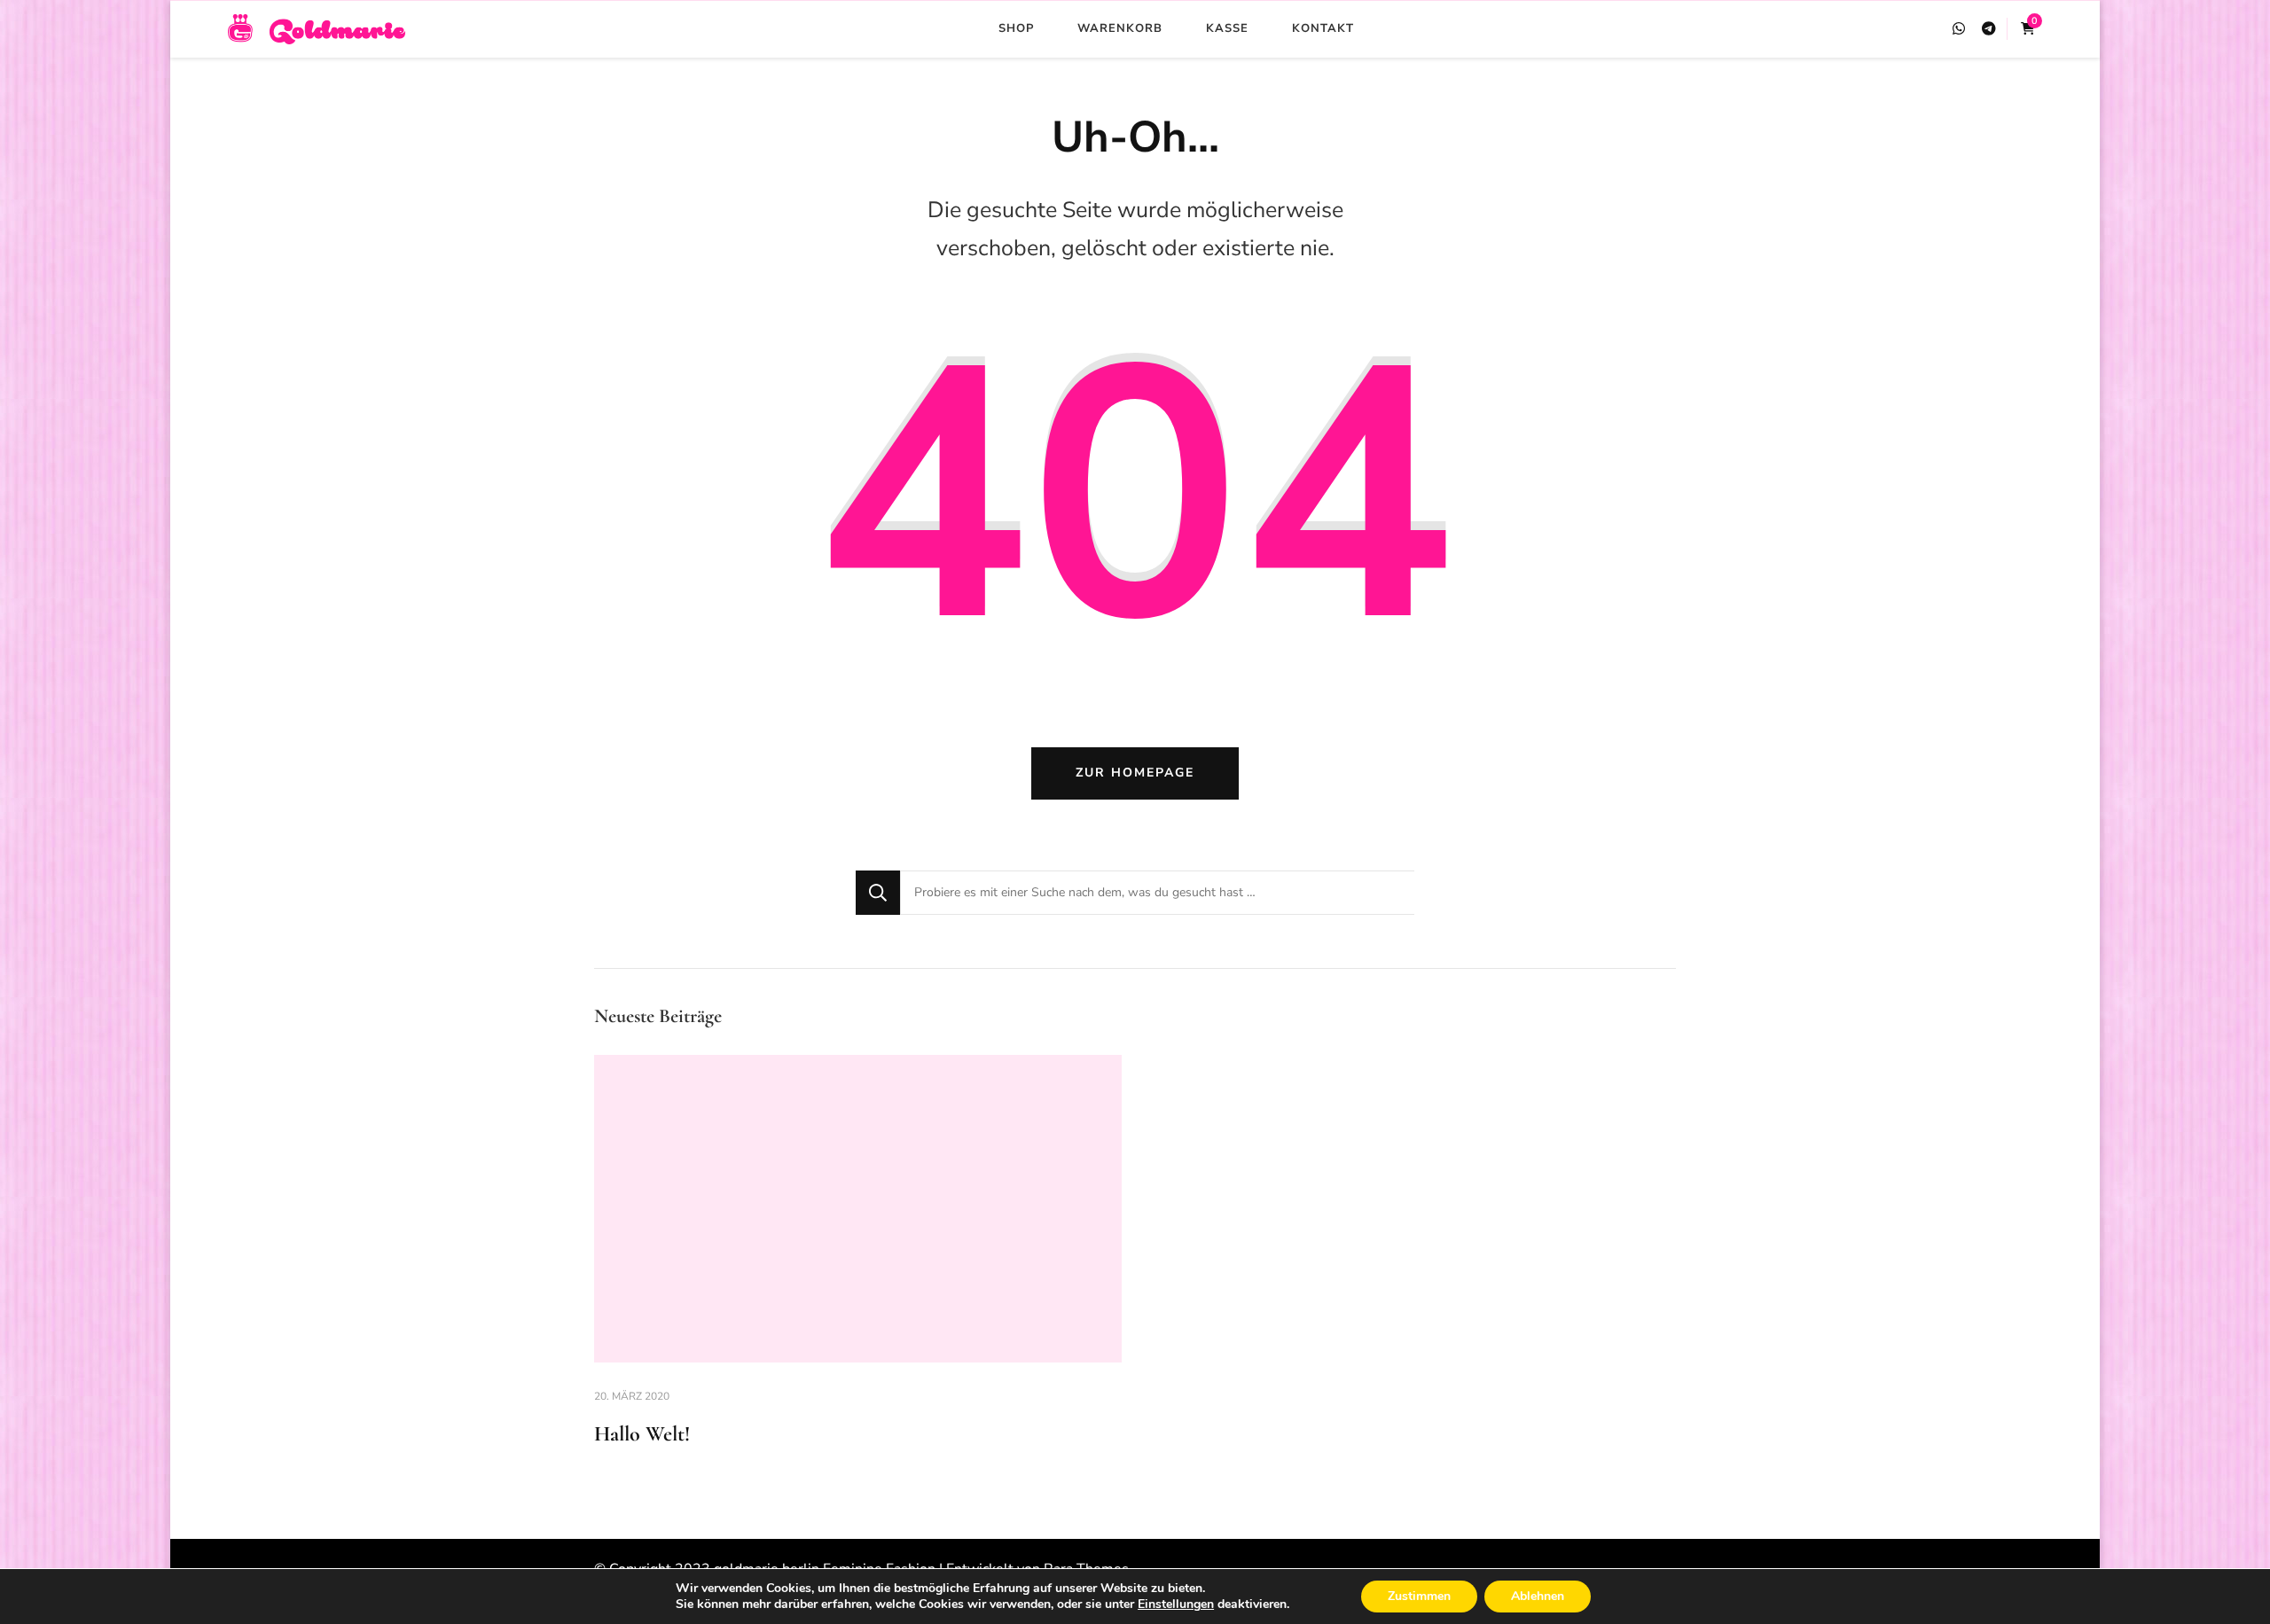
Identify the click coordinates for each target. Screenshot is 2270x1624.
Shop (1016, 28)
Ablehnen (1538, 1596)
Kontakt (1323, 28)
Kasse (1227, 28)
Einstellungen (1176, 1604)
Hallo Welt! (642, 1434)
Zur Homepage (1135, 773)
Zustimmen (1419, 1596)
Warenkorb (1120, 28)
